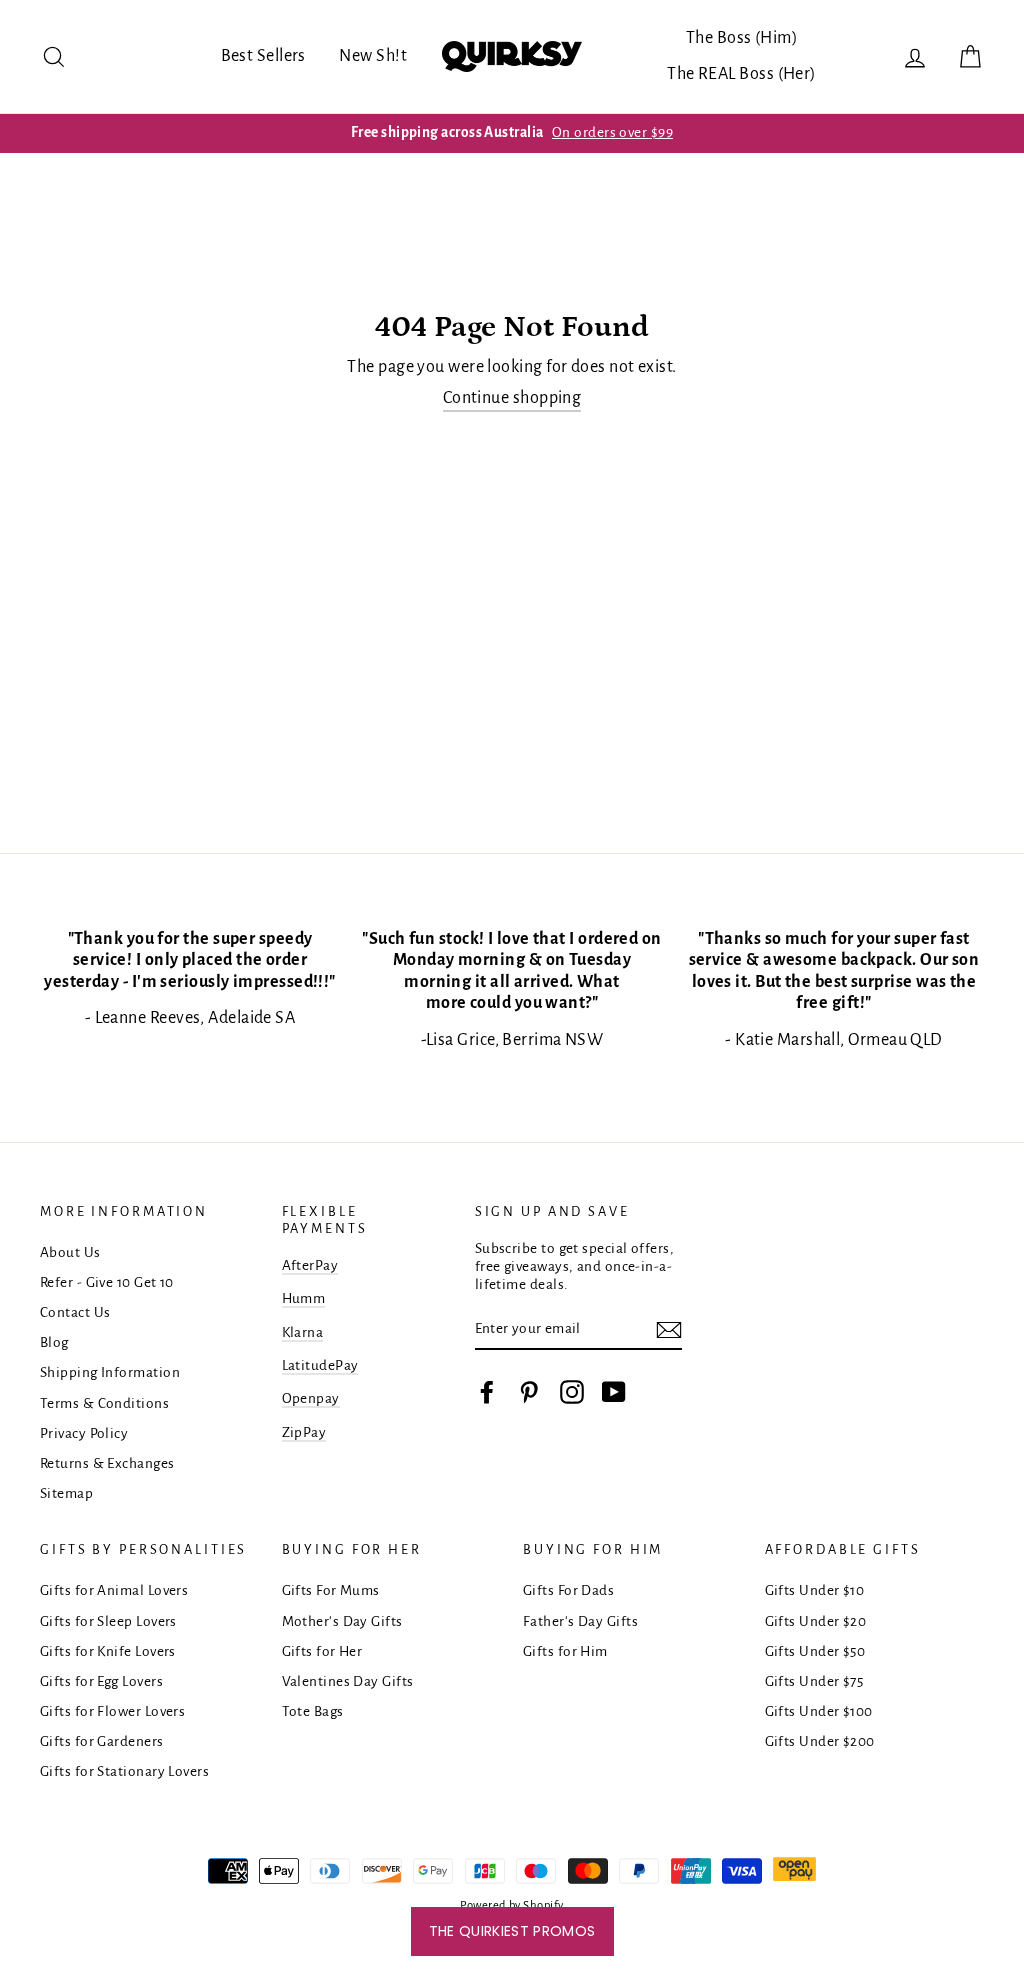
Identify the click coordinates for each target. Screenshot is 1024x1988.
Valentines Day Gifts (348, 1681)
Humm (304, 1298)
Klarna (303, 1332)
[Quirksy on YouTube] (614, 1392)
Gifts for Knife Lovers (108, 1651)
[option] (512, 133)
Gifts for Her (322, 1651)
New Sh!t (373, 56)
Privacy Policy (84, 1433)
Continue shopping (512, 398)
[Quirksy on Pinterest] (529, 1392)
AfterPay (310, 1265)
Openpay (311, 1398)
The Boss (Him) (742, 38)
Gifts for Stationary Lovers (124, 1771)
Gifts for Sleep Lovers (108, 1621)
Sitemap (66, 1493)
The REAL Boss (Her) (742, 74)
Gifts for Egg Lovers (101, 1681)
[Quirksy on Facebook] (487, 1392)
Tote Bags (313, 1711)
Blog (54, 1342)
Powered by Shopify (511, 1905)
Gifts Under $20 (816, 1621)
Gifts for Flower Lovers (112, 1711)
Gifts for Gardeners (102, 1741)
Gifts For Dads (568, 1590)
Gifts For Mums (331, 1590)
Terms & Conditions (104, 1403)
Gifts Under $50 (815, 1651)
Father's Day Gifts (580, 1621)
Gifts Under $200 (820, 1741)
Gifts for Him (565, 1651)
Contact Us (75, 1312)
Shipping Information (110, 1372)
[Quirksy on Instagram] (572, 1392)
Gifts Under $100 (819, 1711)
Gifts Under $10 (815, 1590)
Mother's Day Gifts (342, 1621)
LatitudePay (320, 1365)
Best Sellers (263, 56)
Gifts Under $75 (814, 1681)
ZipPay (304, 1432)
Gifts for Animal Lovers (114, 1590)
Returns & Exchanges (107, 1463)
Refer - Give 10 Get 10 (107, 1282)
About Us (70, 1252)
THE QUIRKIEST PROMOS (512, 1931)
